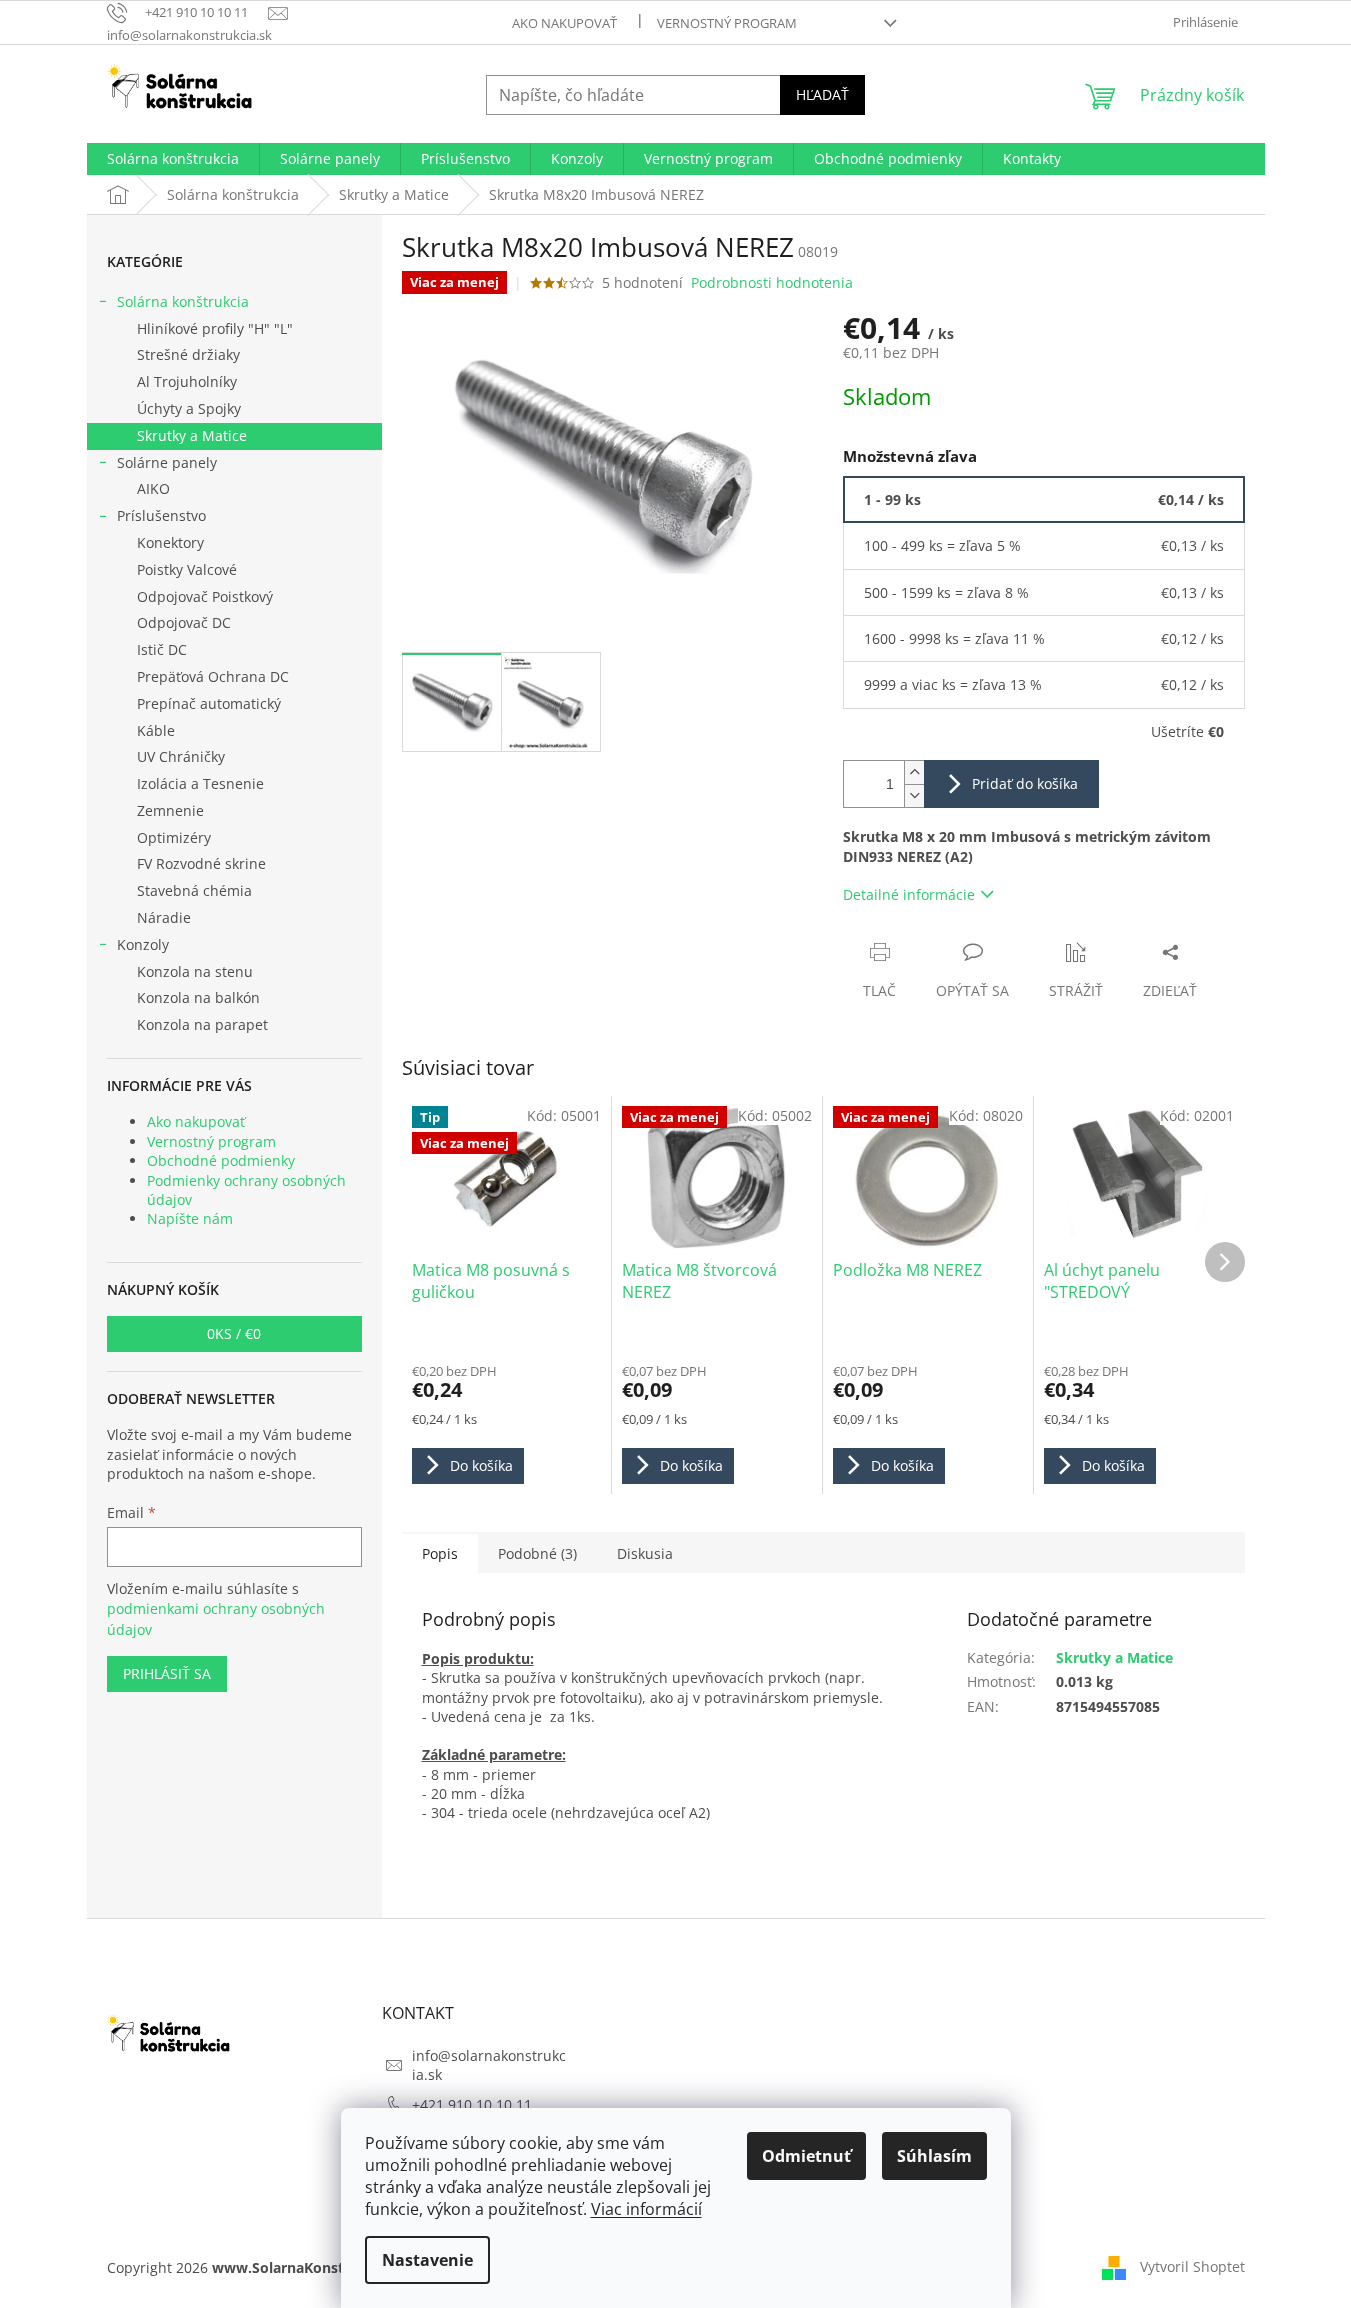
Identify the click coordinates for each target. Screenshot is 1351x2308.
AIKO (153, 488)
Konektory (170, 542)
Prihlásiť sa (167, 1673)
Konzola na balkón (198, 997)
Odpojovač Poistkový (205, 596)
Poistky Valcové (187, 569)
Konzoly (143, 944)
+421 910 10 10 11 (472, 2104)
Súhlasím (934, 2156)
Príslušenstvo (161, 515)
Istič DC (162, 649)
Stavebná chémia (194, 890)
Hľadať (822, 94)
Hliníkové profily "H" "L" (215, 328)
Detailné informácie (909, 894)
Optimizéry (174, 837)
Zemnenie (170, 810)
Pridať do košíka (1025, 783)
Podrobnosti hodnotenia (772, 282)
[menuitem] (173, 159)
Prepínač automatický (209, 703)
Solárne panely (167, 462)
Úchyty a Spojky (189, 408)
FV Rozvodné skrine (201, 863)
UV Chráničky (181, 756)
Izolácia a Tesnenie (200, 783)
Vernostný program (727, 23)
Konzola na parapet (202, 1024)
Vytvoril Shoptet (1192, 2266)
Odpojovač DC (184, 622)
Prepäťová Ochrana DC (213, 676)
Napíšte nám (190, 1218)
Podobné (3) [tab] (537, 1553)
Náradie (164, 917)
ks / (234, 1333)
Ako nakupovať (564, 23)
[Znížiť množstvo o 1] (914, 795)
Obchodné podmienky (221, 1160)
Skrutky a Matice (192, 435)
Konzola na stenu (195, 971)
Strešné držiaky (188, 354)
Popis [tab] (440, 1553)
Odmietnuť (806, 2156)
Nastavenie (427, 2260)
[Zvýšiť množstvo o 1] (914, 772)
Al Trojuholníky (187, 381)
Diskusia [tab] (645, 1553)
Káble (156, 730)
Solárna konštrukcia (183, 301)
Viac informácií (646, 2209)
